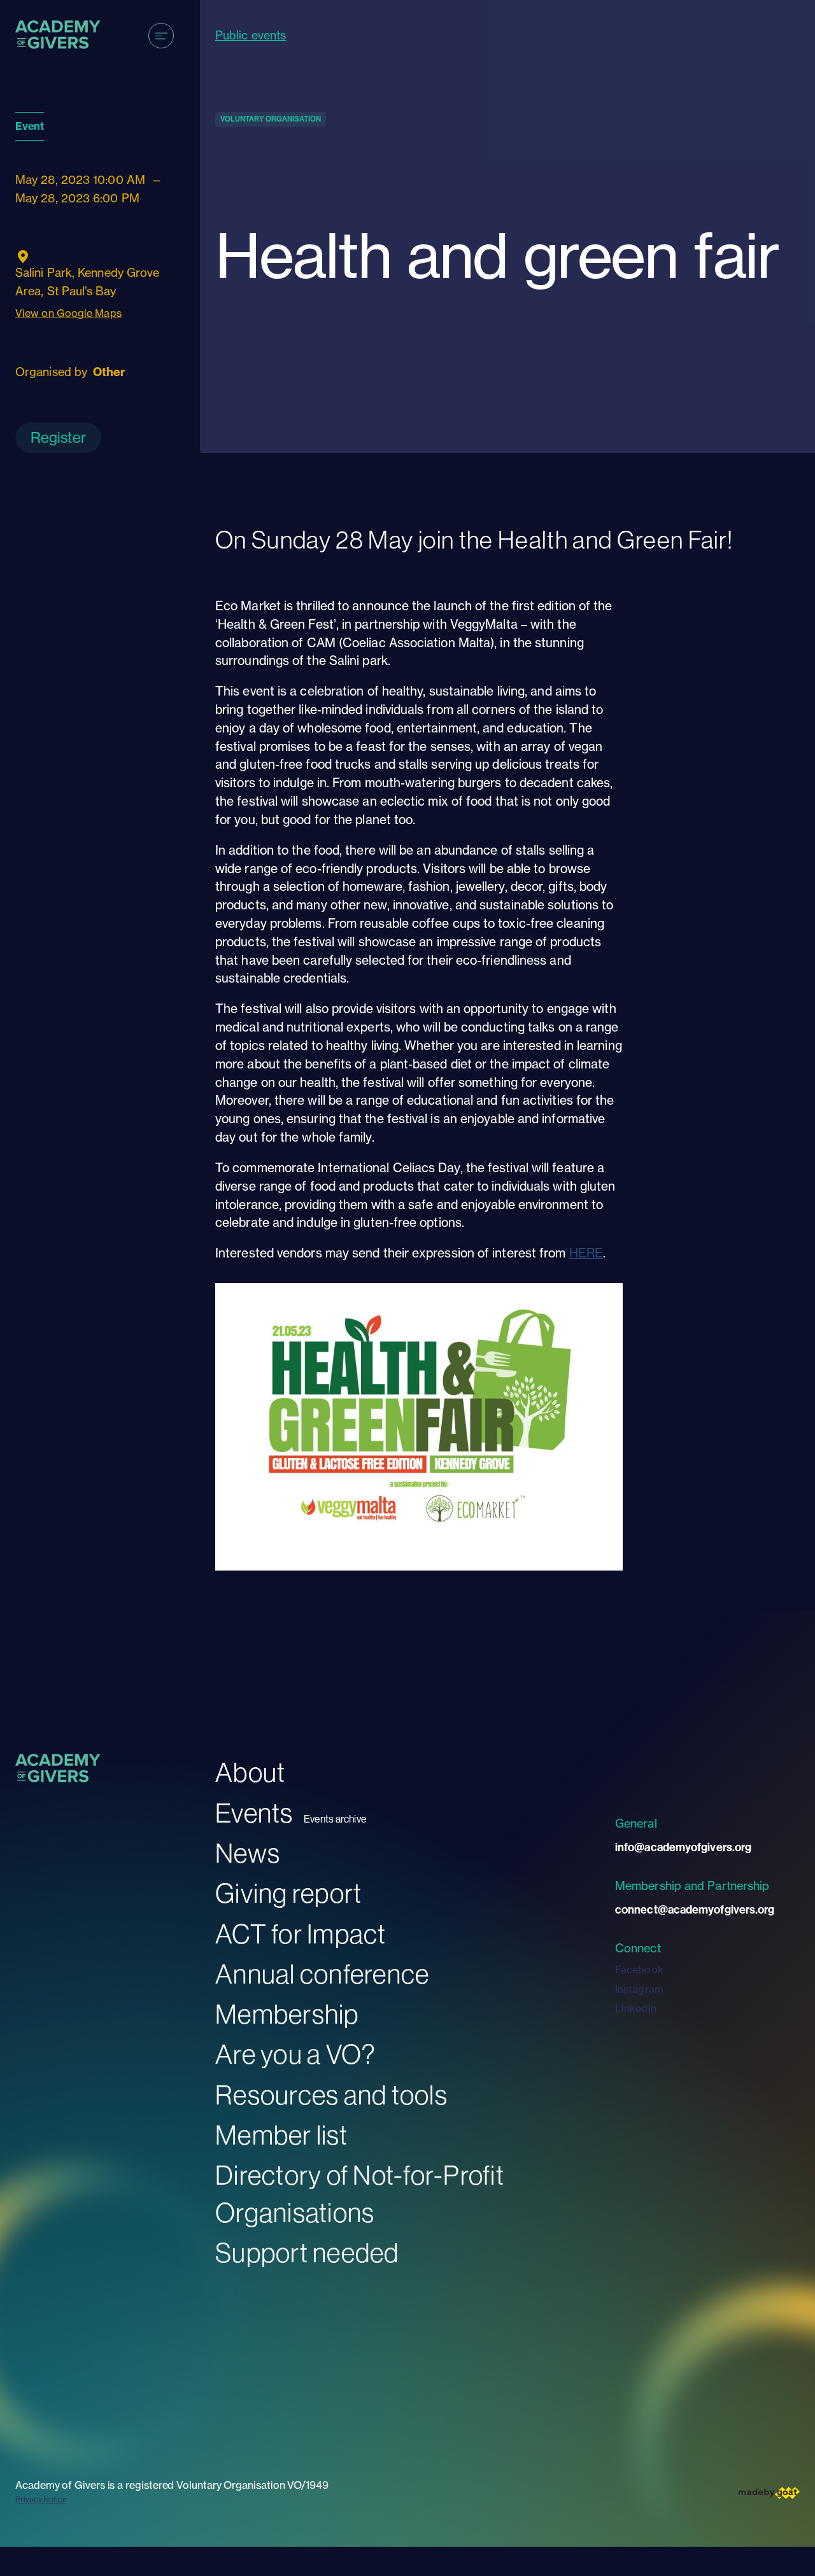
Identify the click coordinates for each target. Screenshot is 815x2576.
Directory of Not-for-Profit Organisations (360, 2194)
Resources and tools (331, 2095)
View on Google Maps (68, 313)
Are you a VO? (295, 2054)
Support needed (307, 2252)
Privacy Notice (41, 2499)
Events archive (335, 1819)
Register (58, 437)
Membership (287, 2014)
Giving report (288, 1893)
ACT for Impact (301, 1934)
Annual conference (322, 1974)
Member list (281, 2135)
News (248, 1853)
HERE (586, 1253)
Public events (251, 35)
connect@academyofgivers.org (695, 1909)
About (250, 1772)
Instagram (639, 1989)
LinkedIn (636, 2008)
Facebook (639, 1970)
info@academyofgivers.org (683, 1847)
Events (254, 1813)
